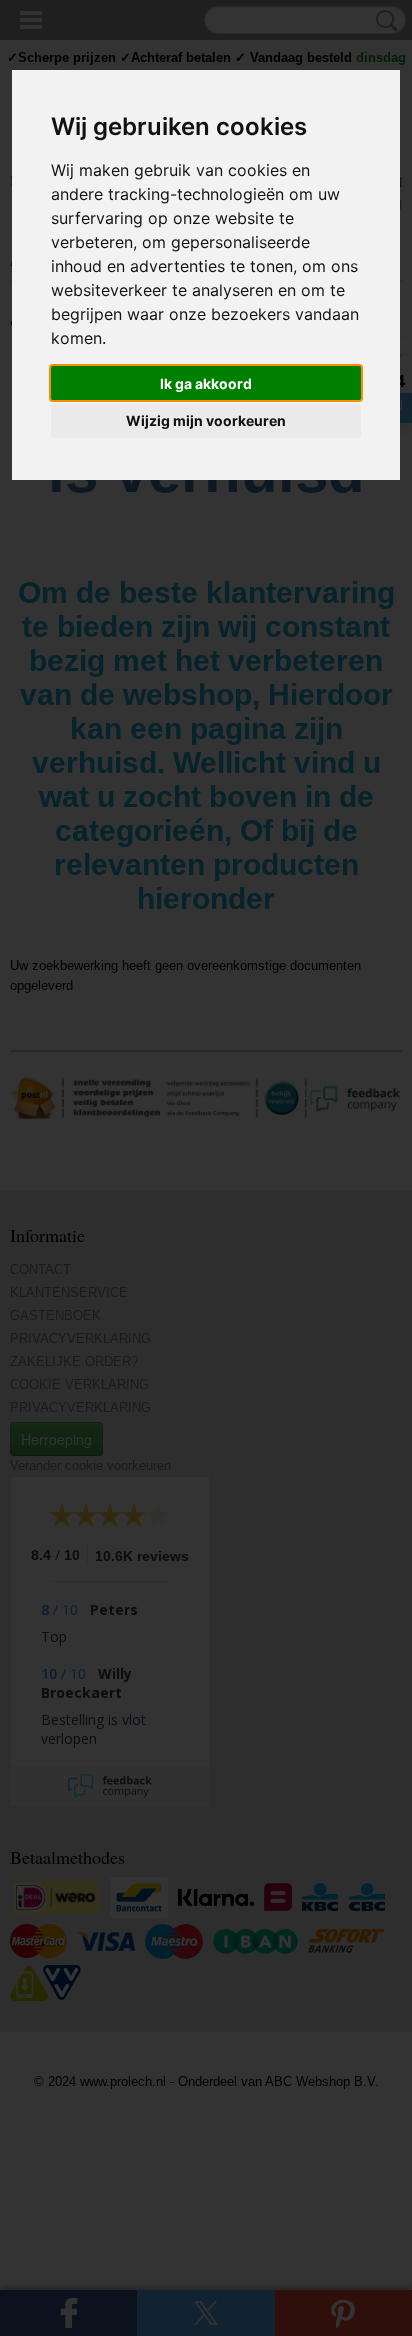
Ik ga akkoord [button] (206, 383)
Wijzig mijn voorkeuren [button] (206, 420)
